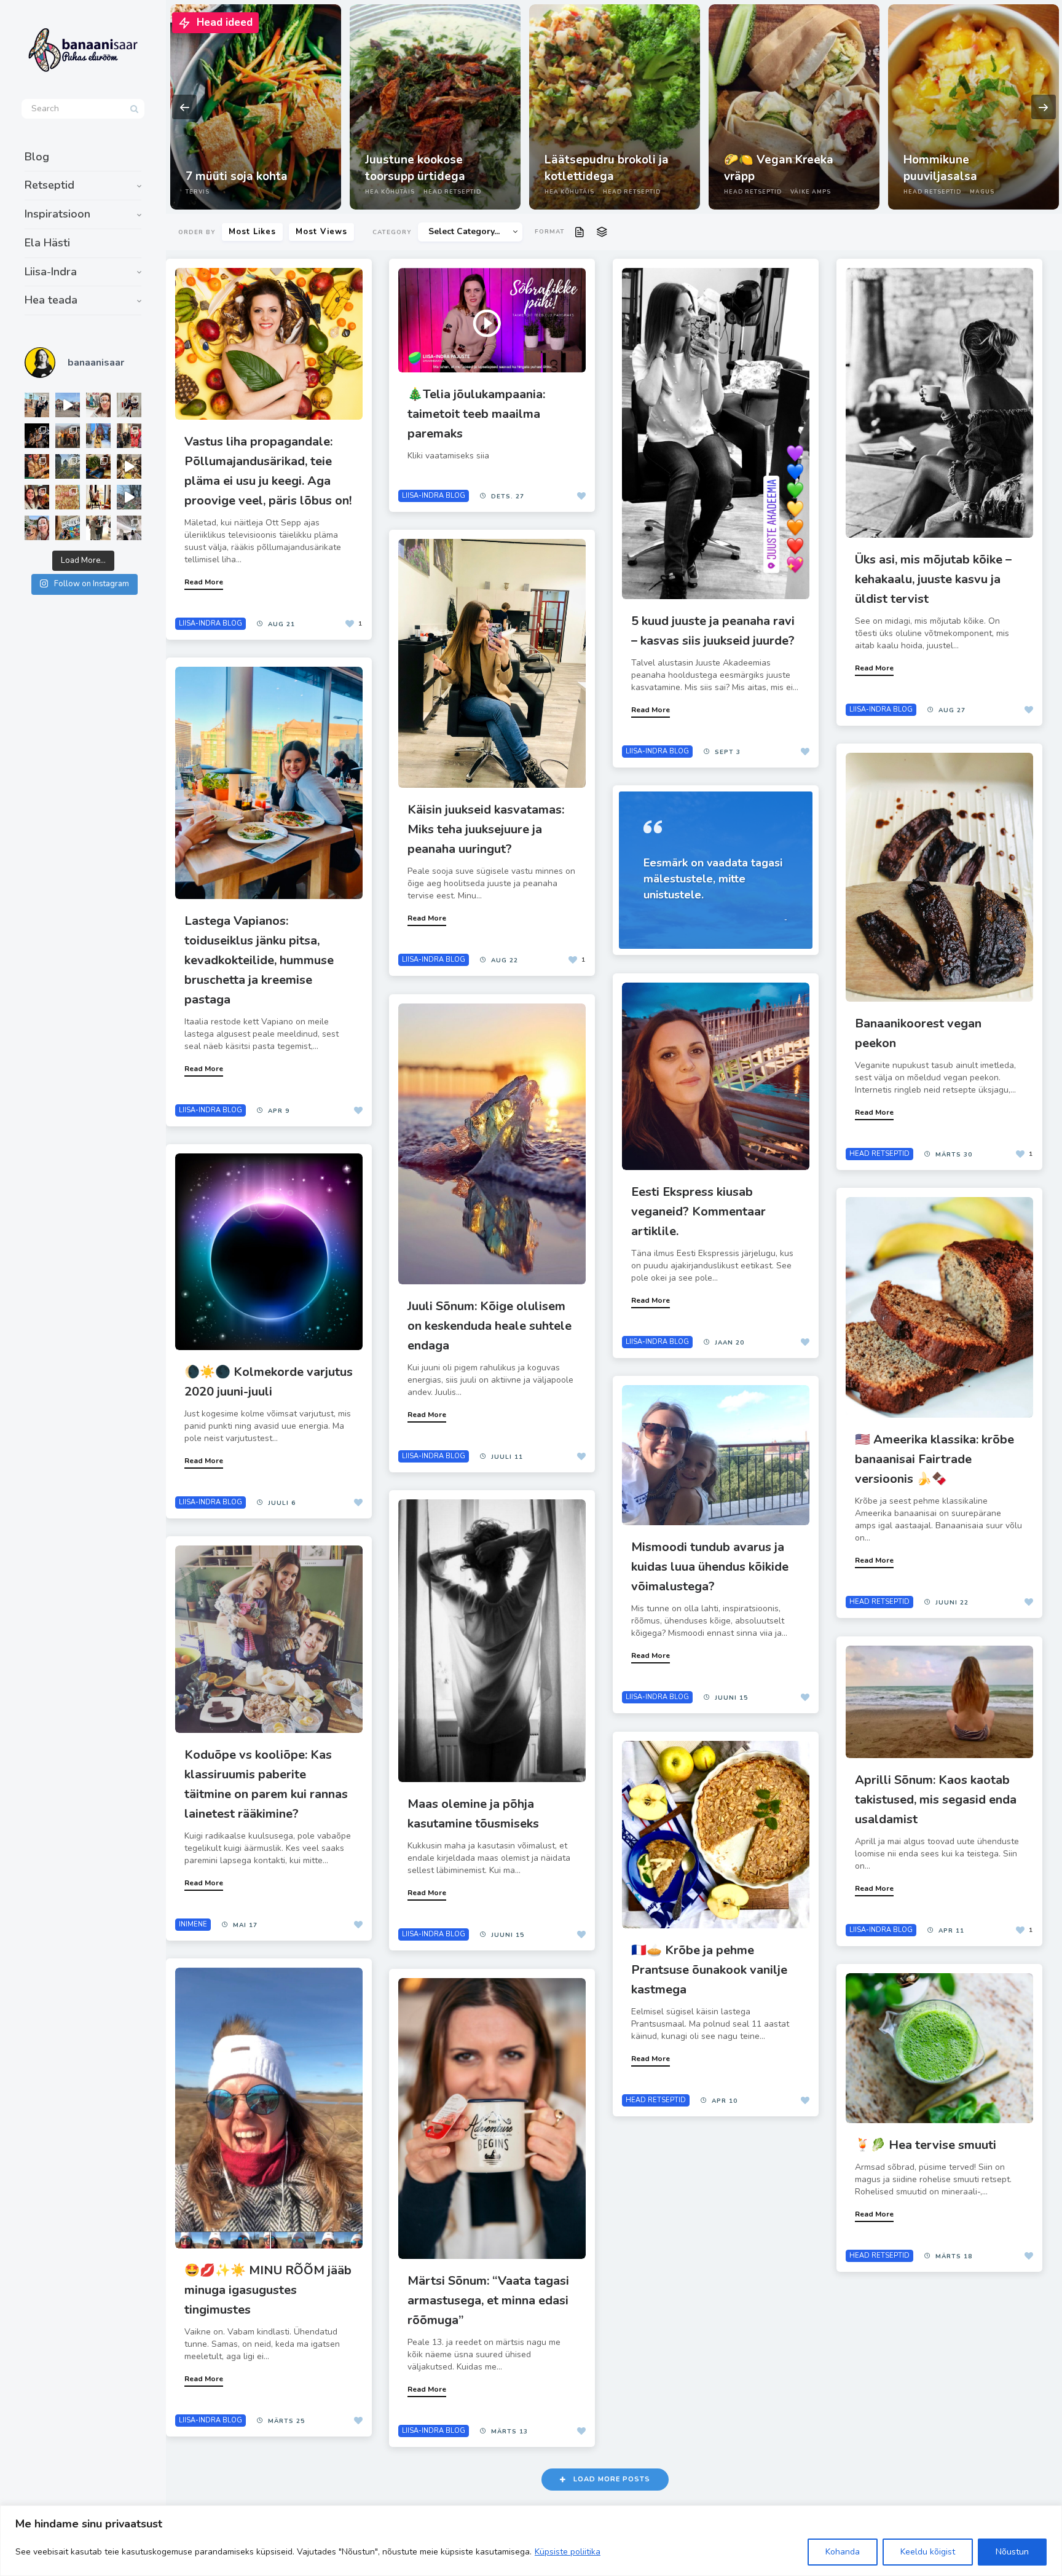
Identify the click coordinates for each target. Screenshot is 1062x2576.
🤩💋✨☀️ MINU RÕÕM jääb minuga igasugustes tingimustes (268, 2290)
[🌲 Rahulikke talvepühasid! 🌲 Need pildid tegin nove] (68, 466)
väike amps (811, 192)
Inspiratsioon (57, 214)
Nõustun (1012, 2552)
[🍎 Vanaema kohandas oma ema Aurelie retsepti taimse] (68, 497)
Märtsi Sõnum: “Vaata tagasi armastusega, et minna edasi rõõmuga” (488, 2300)
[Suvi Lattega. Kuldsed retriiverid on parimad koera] (37, 528)
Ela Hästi (47, 243)
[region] (531, 2541)
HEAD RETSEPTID (452, 192)
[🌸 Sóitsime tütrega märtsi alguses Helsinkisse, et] (68, 405)
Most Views (321, 232)
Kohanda (843, 2552)
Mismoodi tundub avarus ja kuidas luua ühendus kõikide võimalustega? (710, 1567)
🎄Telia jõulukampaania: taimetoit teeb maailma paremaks (476, 414)
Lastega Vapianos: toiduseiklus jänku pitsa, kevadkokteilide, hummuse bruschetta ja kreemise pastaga (259, 960)
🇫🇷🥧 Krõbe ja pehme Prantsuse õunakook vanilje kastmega (709, 1970)
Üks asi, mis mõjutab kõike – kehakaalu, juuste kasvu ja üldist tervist (933, 579)
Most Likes (252, 232)
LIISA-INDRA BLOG (210, 623)
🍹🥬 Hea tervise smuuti (926, 2145)
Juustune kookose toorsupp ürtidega (415, 168)
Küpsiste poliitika (568, 2552)
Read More (204, 582)
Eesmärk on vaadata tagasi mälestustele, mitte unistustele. (713, 879)
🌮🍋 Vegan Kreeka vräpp (779, 168)
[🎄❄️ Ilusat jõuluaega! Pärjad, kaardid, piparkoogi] (98, 466)
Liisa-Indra (51, 272)
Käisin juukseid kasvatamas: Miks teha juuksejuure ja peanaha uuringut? (486, 829)
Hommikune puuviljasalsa (940, 168)
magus (982, 192)
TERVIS (198, 192)
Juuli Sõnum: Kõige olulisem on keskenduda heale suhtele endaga (490, 1326)
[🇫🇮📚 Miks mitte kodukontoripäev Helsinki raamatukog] (37, 405)
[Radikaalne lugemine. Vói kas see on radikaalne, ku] (98, 405)
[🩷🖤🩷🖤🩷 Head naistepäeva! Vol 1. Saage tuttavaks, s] (37, 436)
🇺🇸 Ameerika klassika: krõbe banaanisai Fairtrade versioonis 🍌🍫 (934, 1459)
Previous (184, 107)
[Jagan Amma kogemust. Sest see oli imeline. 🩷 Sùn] (98, 528)
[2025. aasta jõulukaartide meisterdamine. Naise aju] (129, 466)
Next (1044, 107)
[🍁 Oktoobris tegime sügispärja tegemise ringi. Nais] (37, 497)
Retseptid (49, 185)
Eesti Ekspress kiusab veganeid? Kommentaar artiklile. (698, 1211)
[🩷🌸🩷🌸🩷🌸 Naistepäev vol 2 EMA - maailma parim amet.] (129, 405)
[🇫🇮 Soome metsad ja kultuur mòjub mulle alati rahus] (129, 528)
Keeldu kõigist (928, 2552)
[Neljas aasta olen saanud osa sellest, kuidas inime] (129, 436)
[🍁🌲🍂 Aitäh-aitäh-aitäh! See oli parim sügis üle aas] (98, 497)
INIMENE (193, 1924)
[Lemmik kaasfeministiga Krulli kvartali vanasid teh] (68, 528)
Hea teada (51, 300)
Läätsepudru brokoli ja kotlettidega (607, 168)
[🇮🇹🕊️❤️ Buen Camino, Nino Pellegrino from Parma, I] (68, 436)
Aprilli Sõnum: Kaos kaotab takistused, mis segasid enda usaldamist (936, 1800)
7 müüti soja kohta (237, 176)
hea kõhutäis (390, 192)
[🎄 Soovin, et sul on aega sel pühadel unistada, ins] (37, 466)
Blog (37, 157)
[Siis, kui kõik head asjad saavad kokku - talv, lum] (98, 436)
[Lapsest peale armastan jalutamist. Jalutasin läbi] (129, 497)
